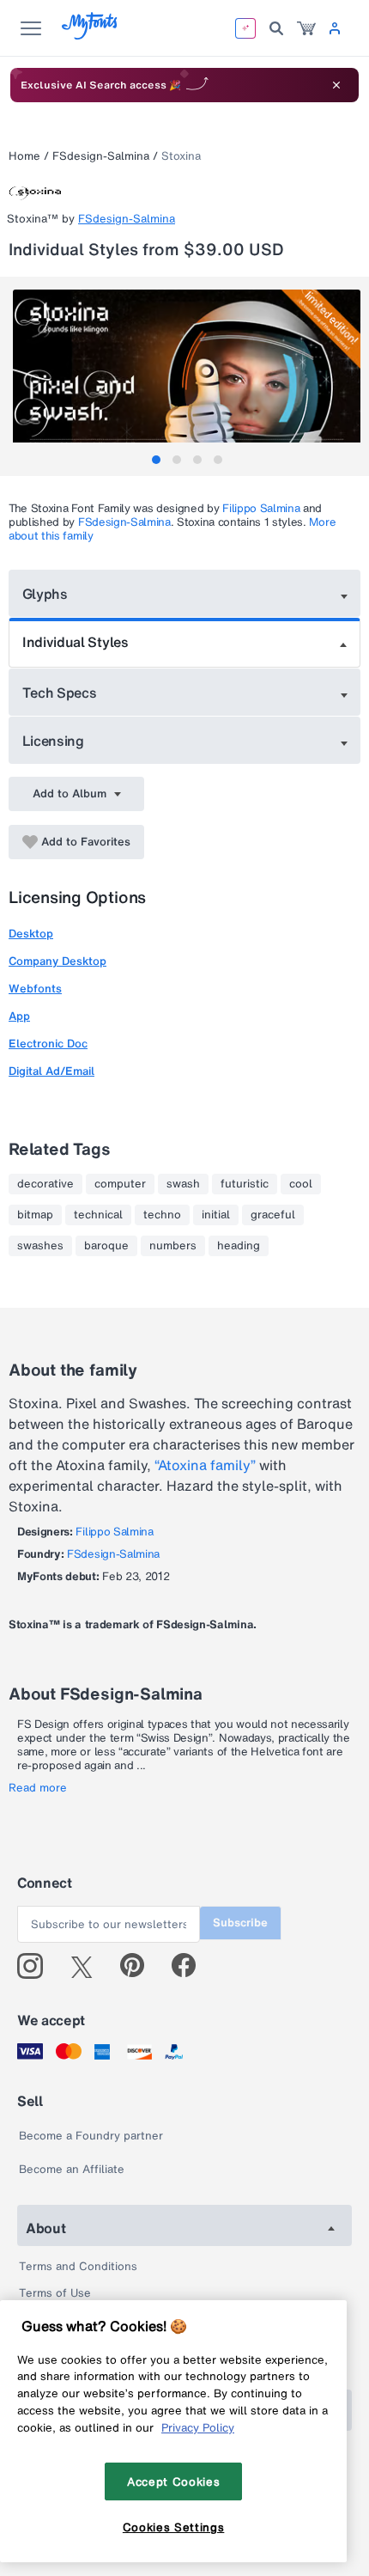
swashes (40, 1246)
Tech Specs (60, 693)
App (19, 1016)
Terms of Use (55, 2293)
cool (301, 1184)
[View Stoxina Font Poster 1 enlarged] (187, 376)
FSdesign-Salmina (101, 156)
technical (98, 1215)
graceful (273, 1215)
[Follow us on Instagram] (36, 1966)
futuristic (245, 1184)
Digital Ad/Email (51, 1071)
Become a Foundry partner (91, 2136)
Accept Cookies (173, 2481)
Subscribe (240, 1923)
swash (183, 1184)
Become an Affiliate (72, 2169)
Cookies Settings (174, 2527)
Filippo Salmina (261, 508)
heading (239, 1246)
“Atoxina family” (205, 1465)
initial (216, 1215)
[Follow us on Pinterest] (139, 1966)
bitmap (35, 1215)
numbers (173, 1246)
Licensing (53, 741)
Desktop (31, 934)
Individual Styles (76, 642)
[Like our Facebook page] (191, 1966)
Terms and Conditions (78, 2266)
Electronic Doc (48, 1044)
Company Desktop (57, 961)
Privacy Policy (198, 2427)
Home (24, 156)
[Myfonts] (91, 35)
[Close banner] (336, 85)
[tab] (156, 460)
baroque (106, 1246)
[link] (306, 28)
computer (120, 1184)
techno (162, 1215)
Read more (38, 1788)
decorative (45, 1184)
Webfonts (35, 989)
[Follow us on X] (88, 1966)
